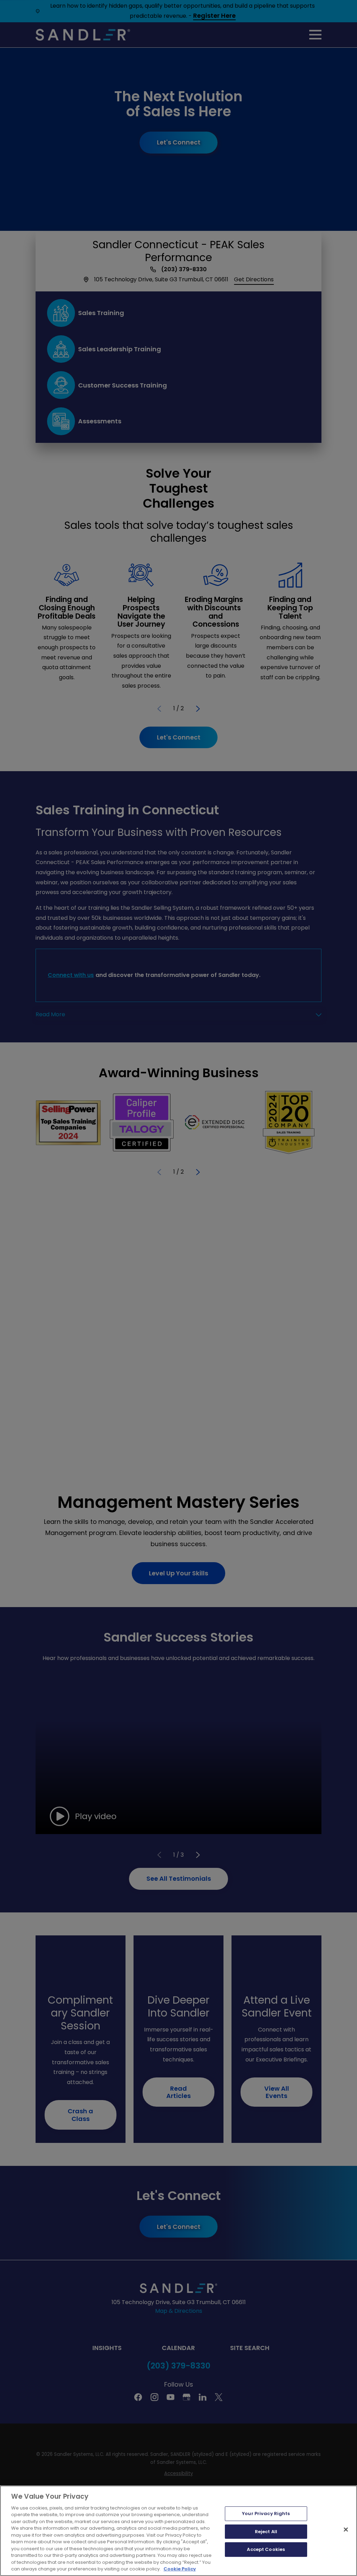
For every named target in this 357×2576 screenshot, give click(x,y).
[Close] (346, 2529)
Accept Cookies (266, 2549)
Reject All (266, 2532)
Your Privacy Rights (266, 2514)
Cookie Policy (180, 2569)
